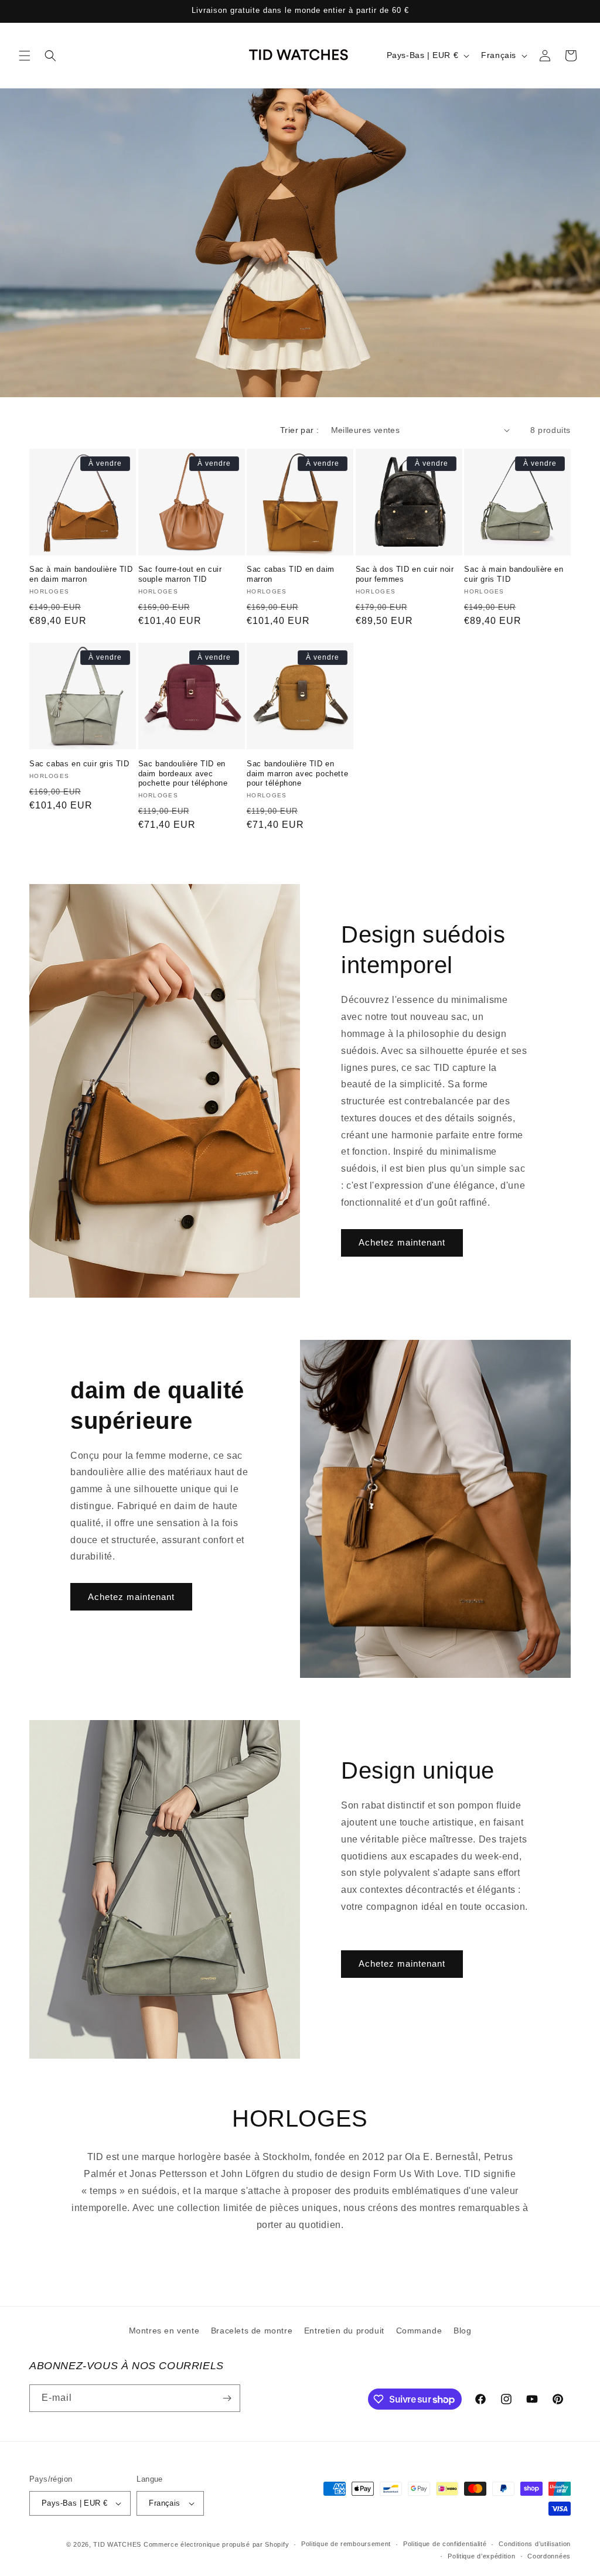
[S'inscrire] (227, 2398)
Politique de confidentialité (445, 2544)
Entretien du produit (344, 2331)
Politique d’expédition (481, 2556)
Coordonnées (549, 2556)
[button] (25, 56)
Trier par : (299, 430)
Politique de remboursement (346, 2544)
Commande (419, 2331)
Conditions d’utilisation (535, 2544)
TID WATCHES (117, 2544)
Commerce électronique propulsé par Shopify (216, 2544)
